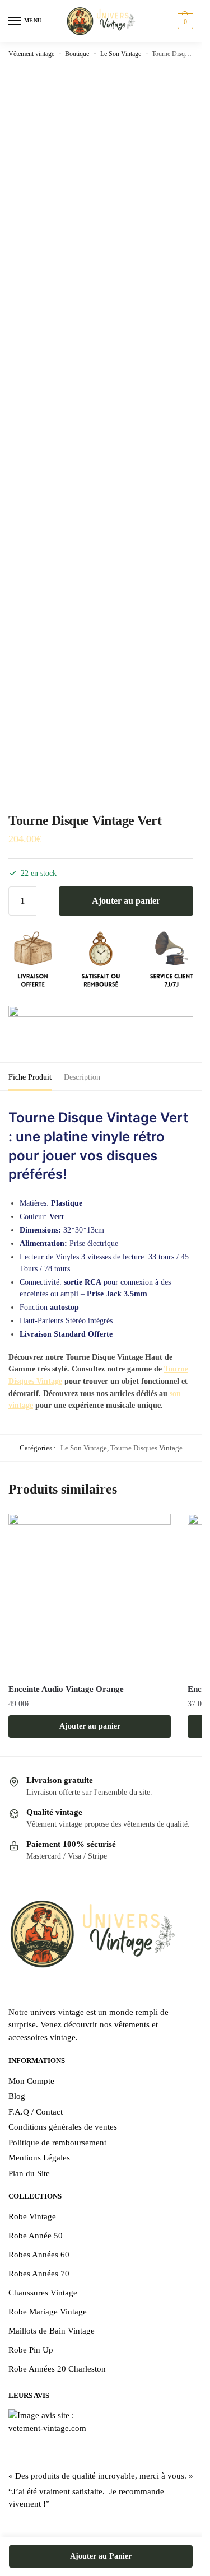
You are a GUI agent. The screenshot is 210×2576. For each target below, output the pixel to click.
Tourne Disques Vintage (146, 1448)
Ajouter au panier (126, 901)
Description (82, 1077)
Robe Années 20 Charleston (57, 2369)
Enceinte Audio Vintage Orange (66, 1689)
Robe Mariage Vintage (48, 2312)
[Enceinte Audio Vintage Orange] (90, 1595)
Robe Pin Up (31, 2350)
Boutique (77, 54)
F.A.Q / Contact (36, 2112)
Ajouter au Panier (101, 2556)
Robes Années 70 (39, 2274)
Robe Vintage (32, 2216)
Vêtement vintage (31, 54)
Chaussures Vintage (43, 2293)
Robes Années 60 (39, 2255)
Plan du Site (29, 2173)
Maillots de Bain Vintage (52, 2331)
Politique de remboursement (57, 2143)
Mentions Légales (39, 2158)
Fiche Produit (30, 1077)
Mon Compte (31, 2081)
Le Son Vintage (121, 54)
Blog (17, 2096)
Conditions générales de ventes (63, 2127)
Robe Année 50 (36, 2236)
